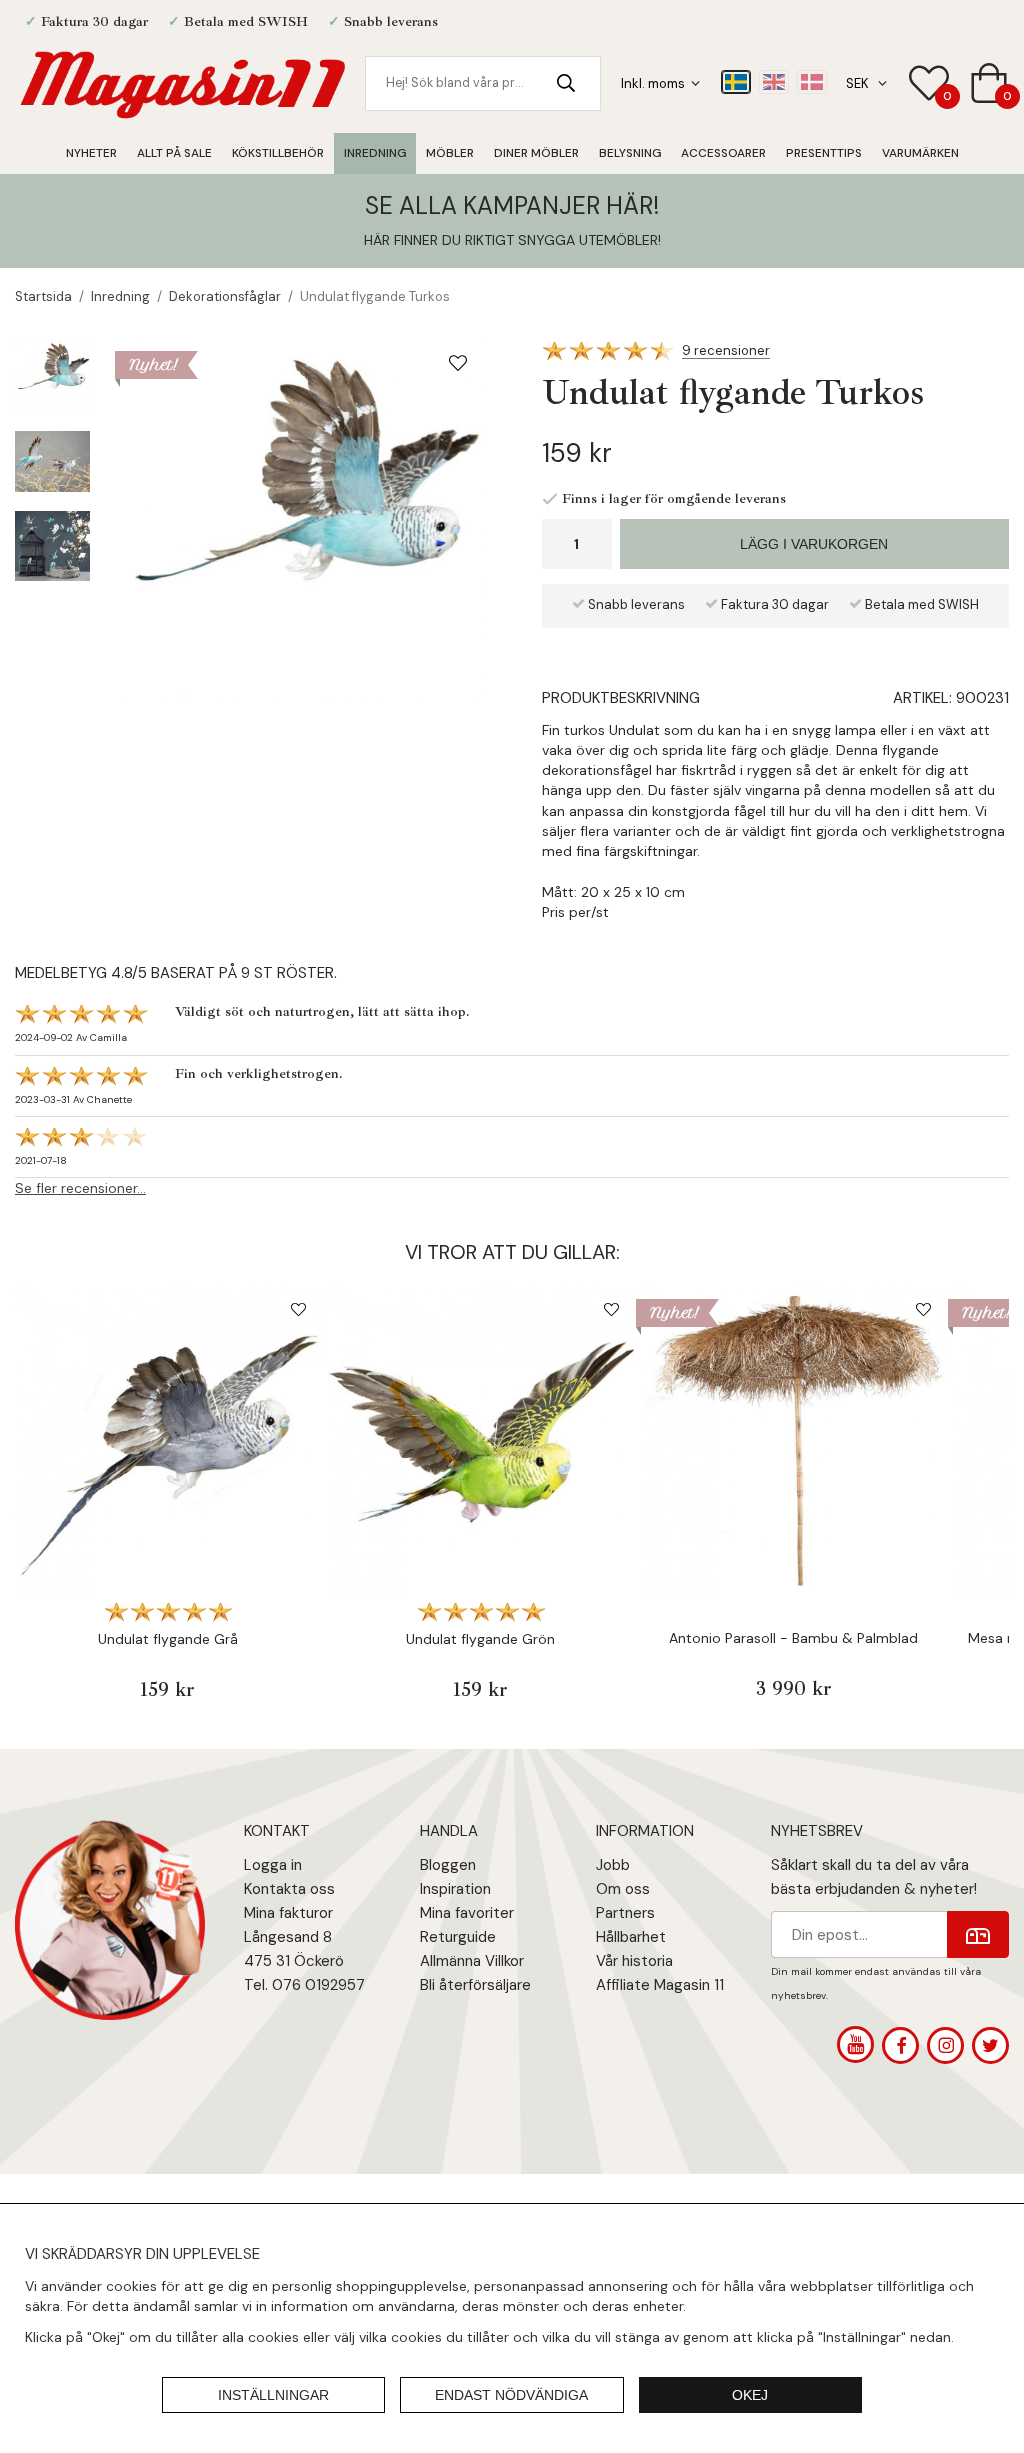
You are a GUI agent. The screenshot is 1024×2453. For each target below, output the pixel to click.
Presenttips (824, 153)
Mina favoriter (467, 1913)
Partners (625, 1913)
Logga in (273, 1865)
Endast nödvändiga (511, 2395)
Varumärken (920, 153)
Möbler (450, 153)
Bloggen (448, 1865)
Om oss (623, 1889)
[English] (774, 82)
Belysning (630, 153)
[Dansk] (812, 82)
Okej (750, 2395)
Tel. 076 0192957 (304, 1985)
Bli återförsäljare (475, 1985)
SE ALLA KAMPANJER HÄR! (512, 205)
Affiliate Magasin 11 (660, 1985)
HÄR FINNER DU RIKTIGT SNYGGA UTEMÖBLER (511, 240)
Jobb (613, 1865)
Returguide (458, 1937)
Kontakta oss (289, 1889)
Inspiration (455, 1889)
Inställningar (273, 2395)
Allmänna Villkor (472, 1961)
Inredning (375, 153)
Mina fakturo (286, 1913)
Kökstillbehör (278, 153)
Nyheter (91, 153)
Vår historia (634, 1961)
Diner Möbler (536, 153)
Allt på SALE (174, 153)
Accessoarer (723, 153)
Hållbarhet (631, 1937)
